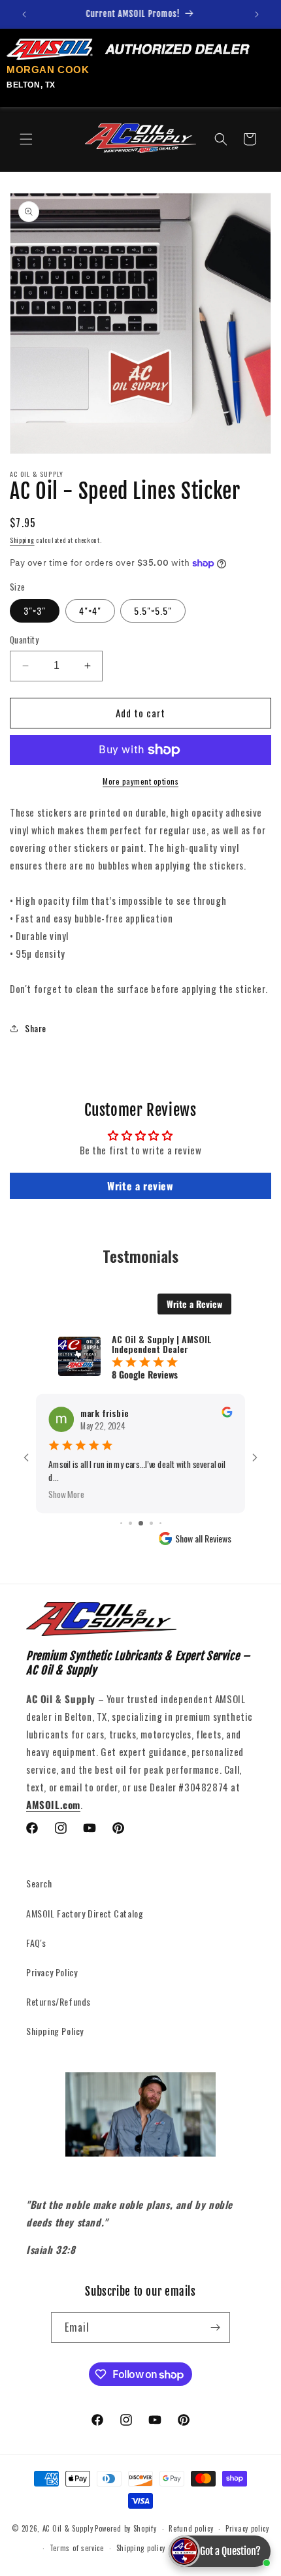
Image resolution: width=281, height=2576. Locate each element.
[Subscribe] (215, 2327)
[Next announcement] (257, 14)
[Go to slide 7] (160, 1523)
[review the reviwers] (227, 1413)
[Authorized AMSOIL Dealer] (132, 50)
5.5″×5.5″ (153, 611)
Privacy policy (247, 2528)
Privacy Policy (52, 1972)
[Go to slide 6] (151, 1523)
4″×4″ (90, 611)
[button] (26, 139)
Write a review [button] (140, 1186)
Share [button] (36, 1028)
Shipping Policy (55, 2031)
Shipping (22, 540)
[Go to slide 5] (141, 1523)
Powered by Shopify (126, 2528)
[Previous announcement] (24, 14)
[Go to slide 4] (130, 1523)
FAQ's (36, 1943)
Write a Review (194, 1304)
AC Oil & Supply (68, 2528)
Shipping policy (141, 2548)
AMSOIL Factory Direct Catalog (85, 1913)
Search (39, 1883)
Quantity (24, 640)
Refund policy (191, 2528)
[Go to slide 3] (121, 1523)
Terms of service (77, 2548)
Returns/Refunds (58, 2001)
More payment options (140, 781)
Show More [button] (66, 1494)
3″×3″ (35, 611)
